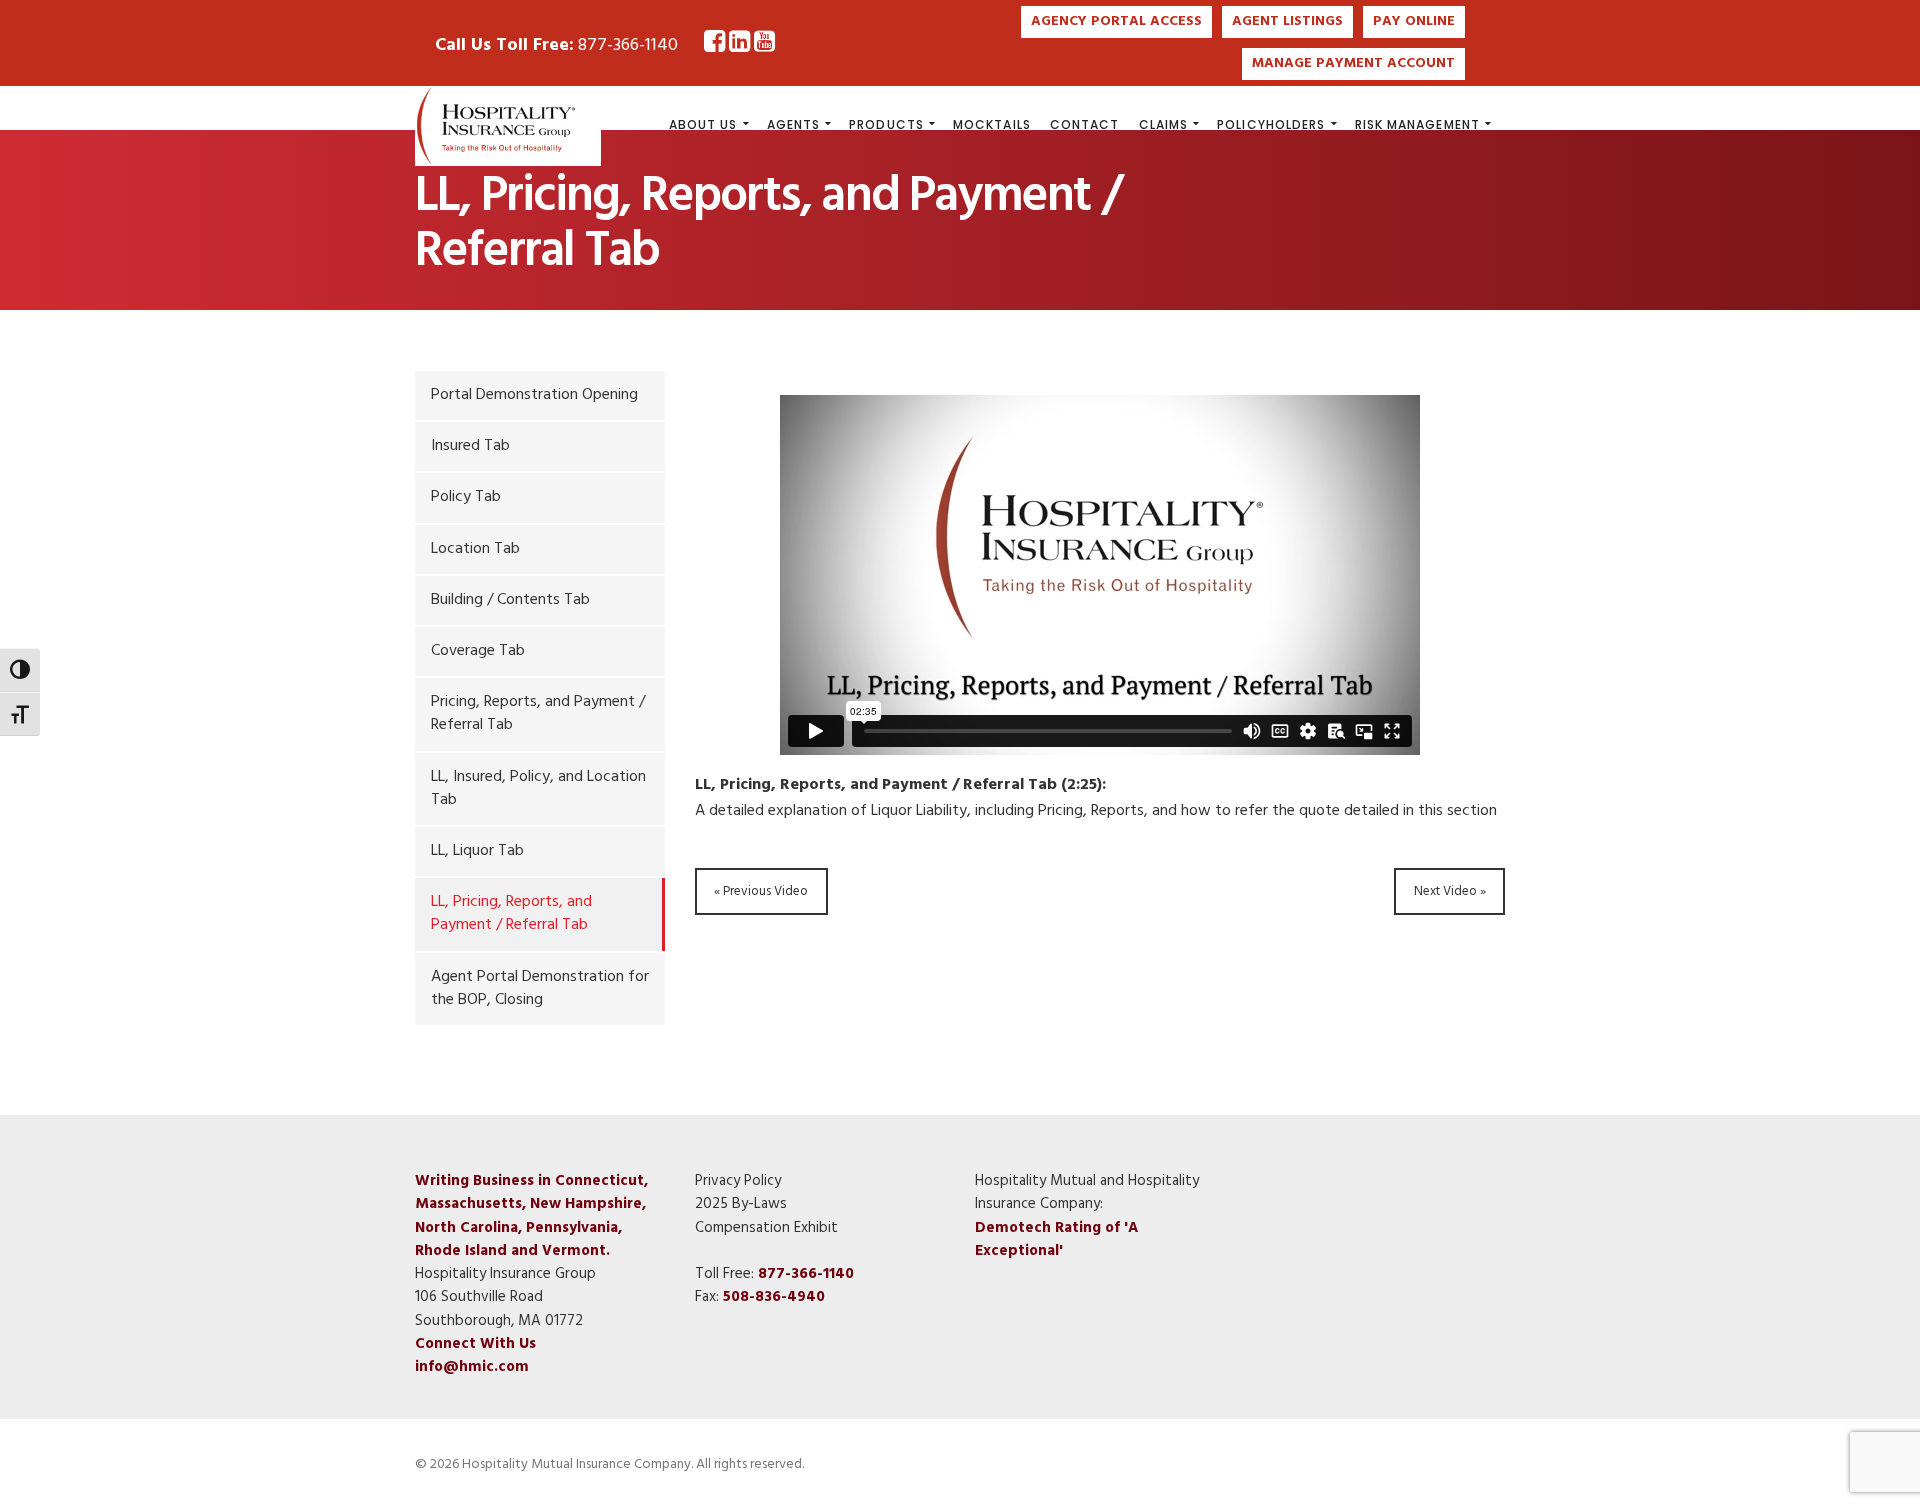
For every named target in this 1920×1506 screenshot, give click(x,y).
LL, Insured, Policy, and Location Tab (538, 788)
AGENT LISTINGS (1287, 21)
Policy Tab (466, 497)
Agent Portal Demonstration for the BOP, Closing (540, 988)
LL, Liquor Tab (477, 851)
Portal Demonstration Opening (534, 395)
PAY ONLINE (1414, 21)
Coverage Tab (478, 651)
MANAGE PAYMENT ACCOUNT (1353, 63)
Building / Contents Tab (510, 600)
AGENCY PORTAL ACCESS (1116, 21)
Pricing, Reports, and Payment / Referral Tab (538, 713)
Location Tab (475, 549)
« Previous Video (761, 891)
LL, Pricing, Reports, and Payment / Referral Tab (511, 913)
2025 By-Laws (741, 1204)
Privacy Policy (738, 1181)
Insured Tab (470, 446)
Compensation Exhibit (766, 1228)
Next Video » (1450, 891)
